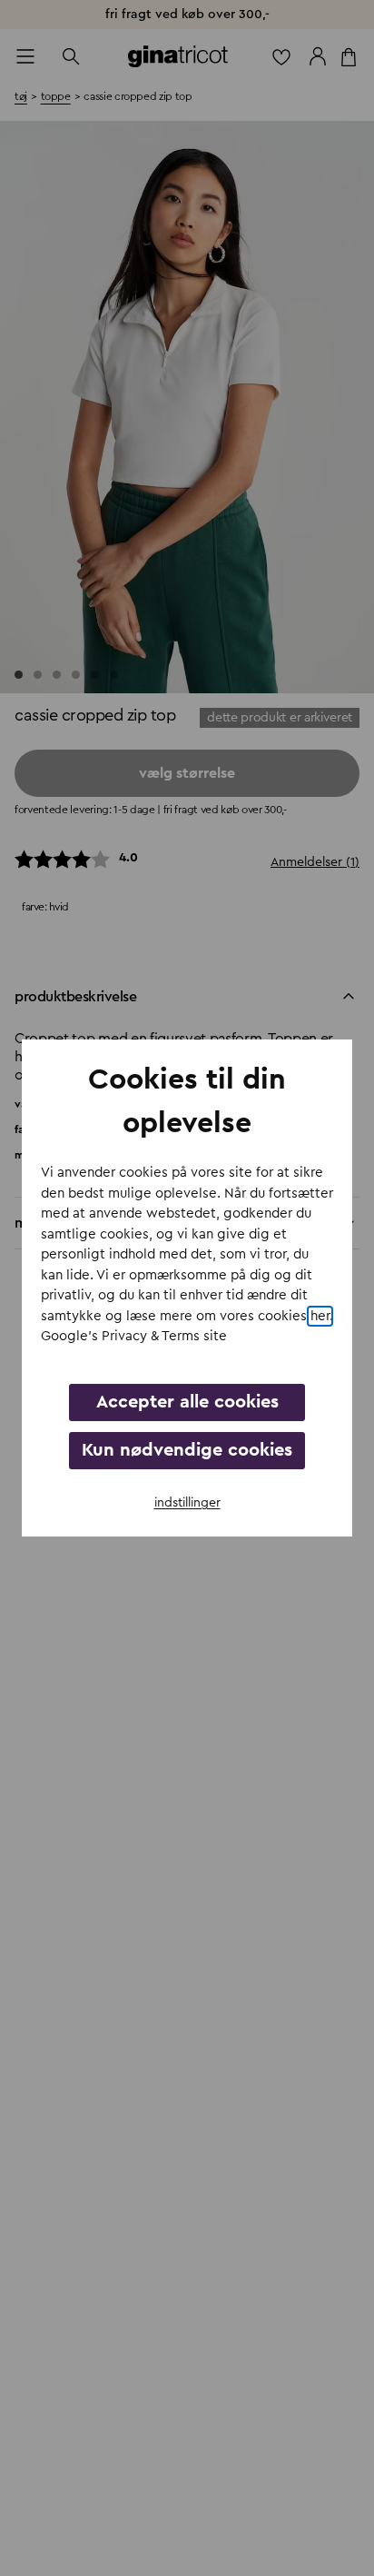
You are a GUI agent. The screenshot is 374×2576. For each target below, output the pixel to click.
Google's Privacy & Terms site (134, 1336)
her (320, 1316)
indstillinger (187, 1503)
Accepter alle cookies (187, 1402)
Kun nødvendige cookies (187, 1450)
